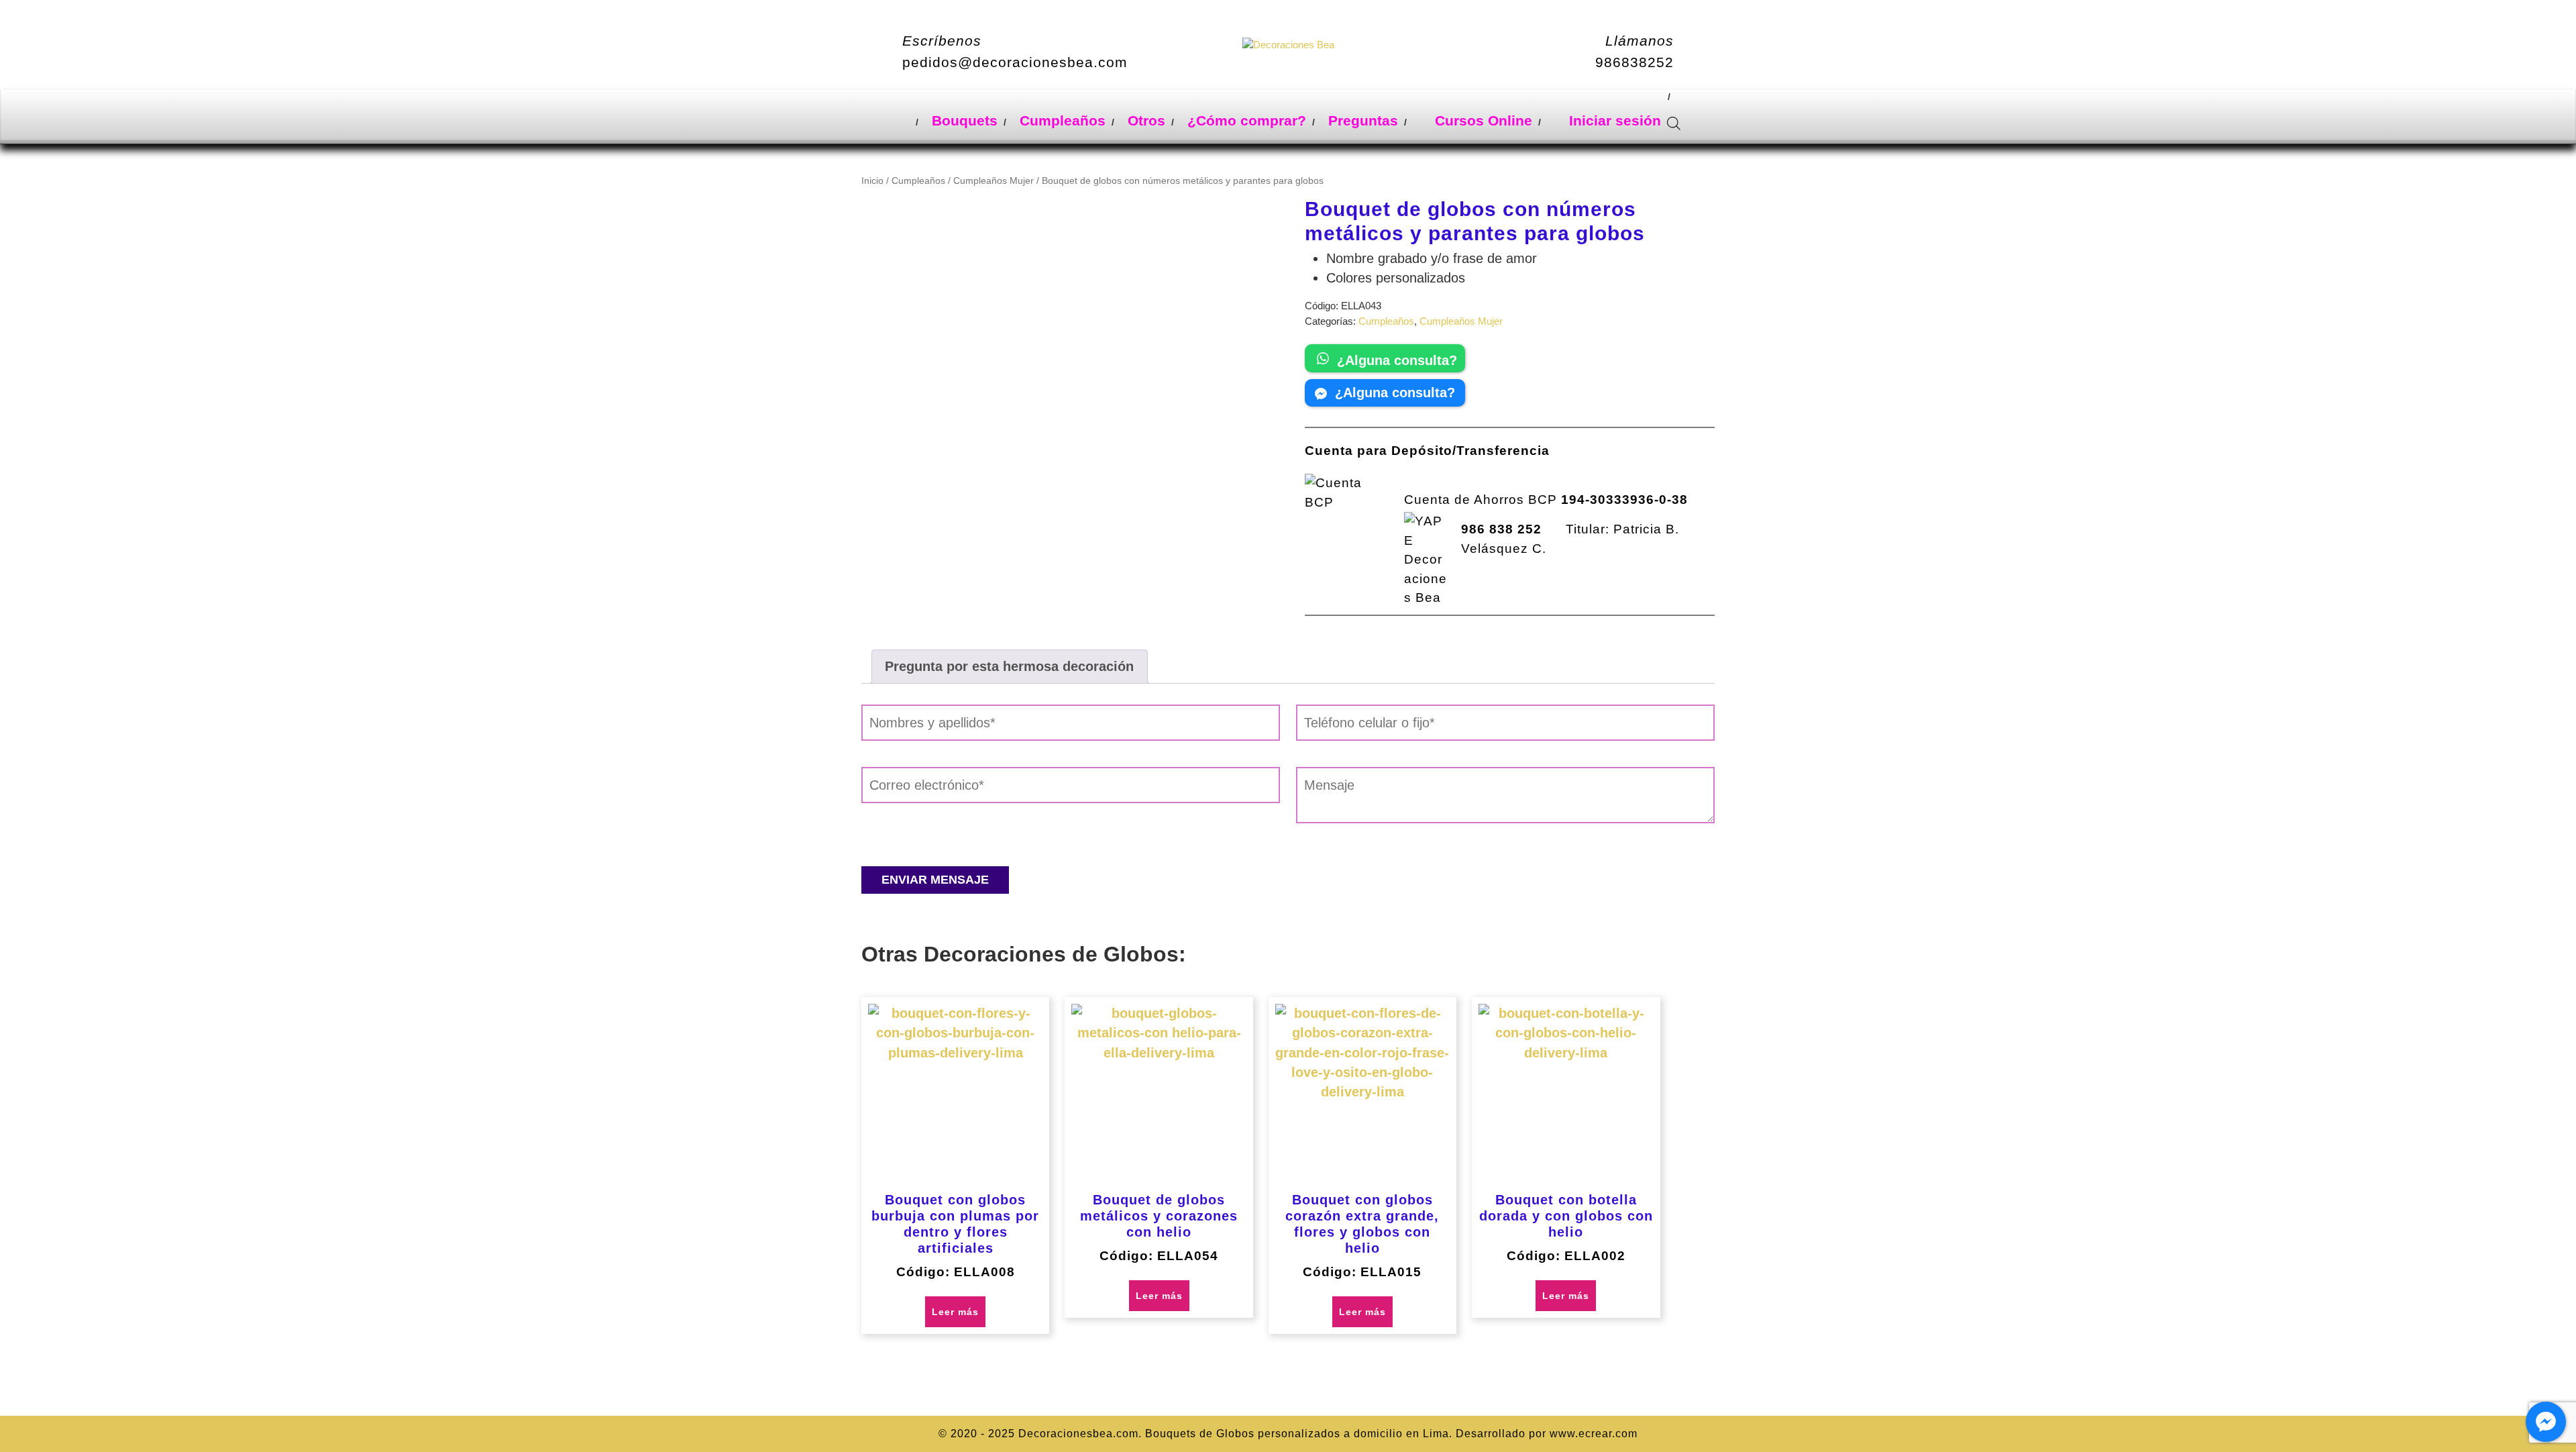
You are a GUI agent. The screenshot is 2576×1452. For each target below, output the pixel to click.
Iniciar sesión (1613, 120)
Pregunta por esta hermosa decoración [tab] (1009, 666)
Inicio (872, 181)
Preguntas (1363, 120)
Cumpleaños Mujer (994, 181)
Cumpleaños (1063, 120)
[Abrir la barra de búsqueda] (1674, 121)
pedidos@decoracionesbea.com (1015, 62)
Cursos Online (1482, 120)
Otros (1146, 120)
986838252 (1634, 62)
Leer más (955, 1312)
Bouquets (965, 120)
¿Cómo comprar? (1247, 120)
